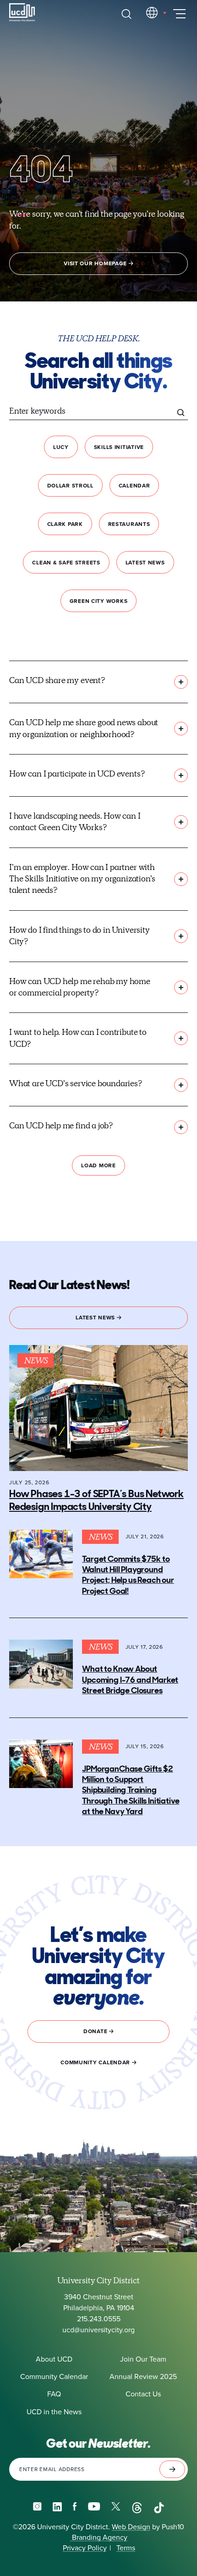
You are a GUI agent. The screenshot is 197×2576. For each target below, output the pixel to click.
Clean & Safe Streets (66, 563)
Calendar (134, 486)
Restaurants (129, 524)
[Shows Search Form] (126, 14)
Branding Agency (99, 2537)
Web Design (131, 2527)
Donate (96, 2031)
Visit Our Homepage (96, 263)
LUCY (61, 447)
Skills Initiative (119, 447)
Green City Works (99, 601)
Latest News (145, 563)
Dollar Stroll (70, 486)
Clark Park (65, 524)
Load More (98, 1165)
